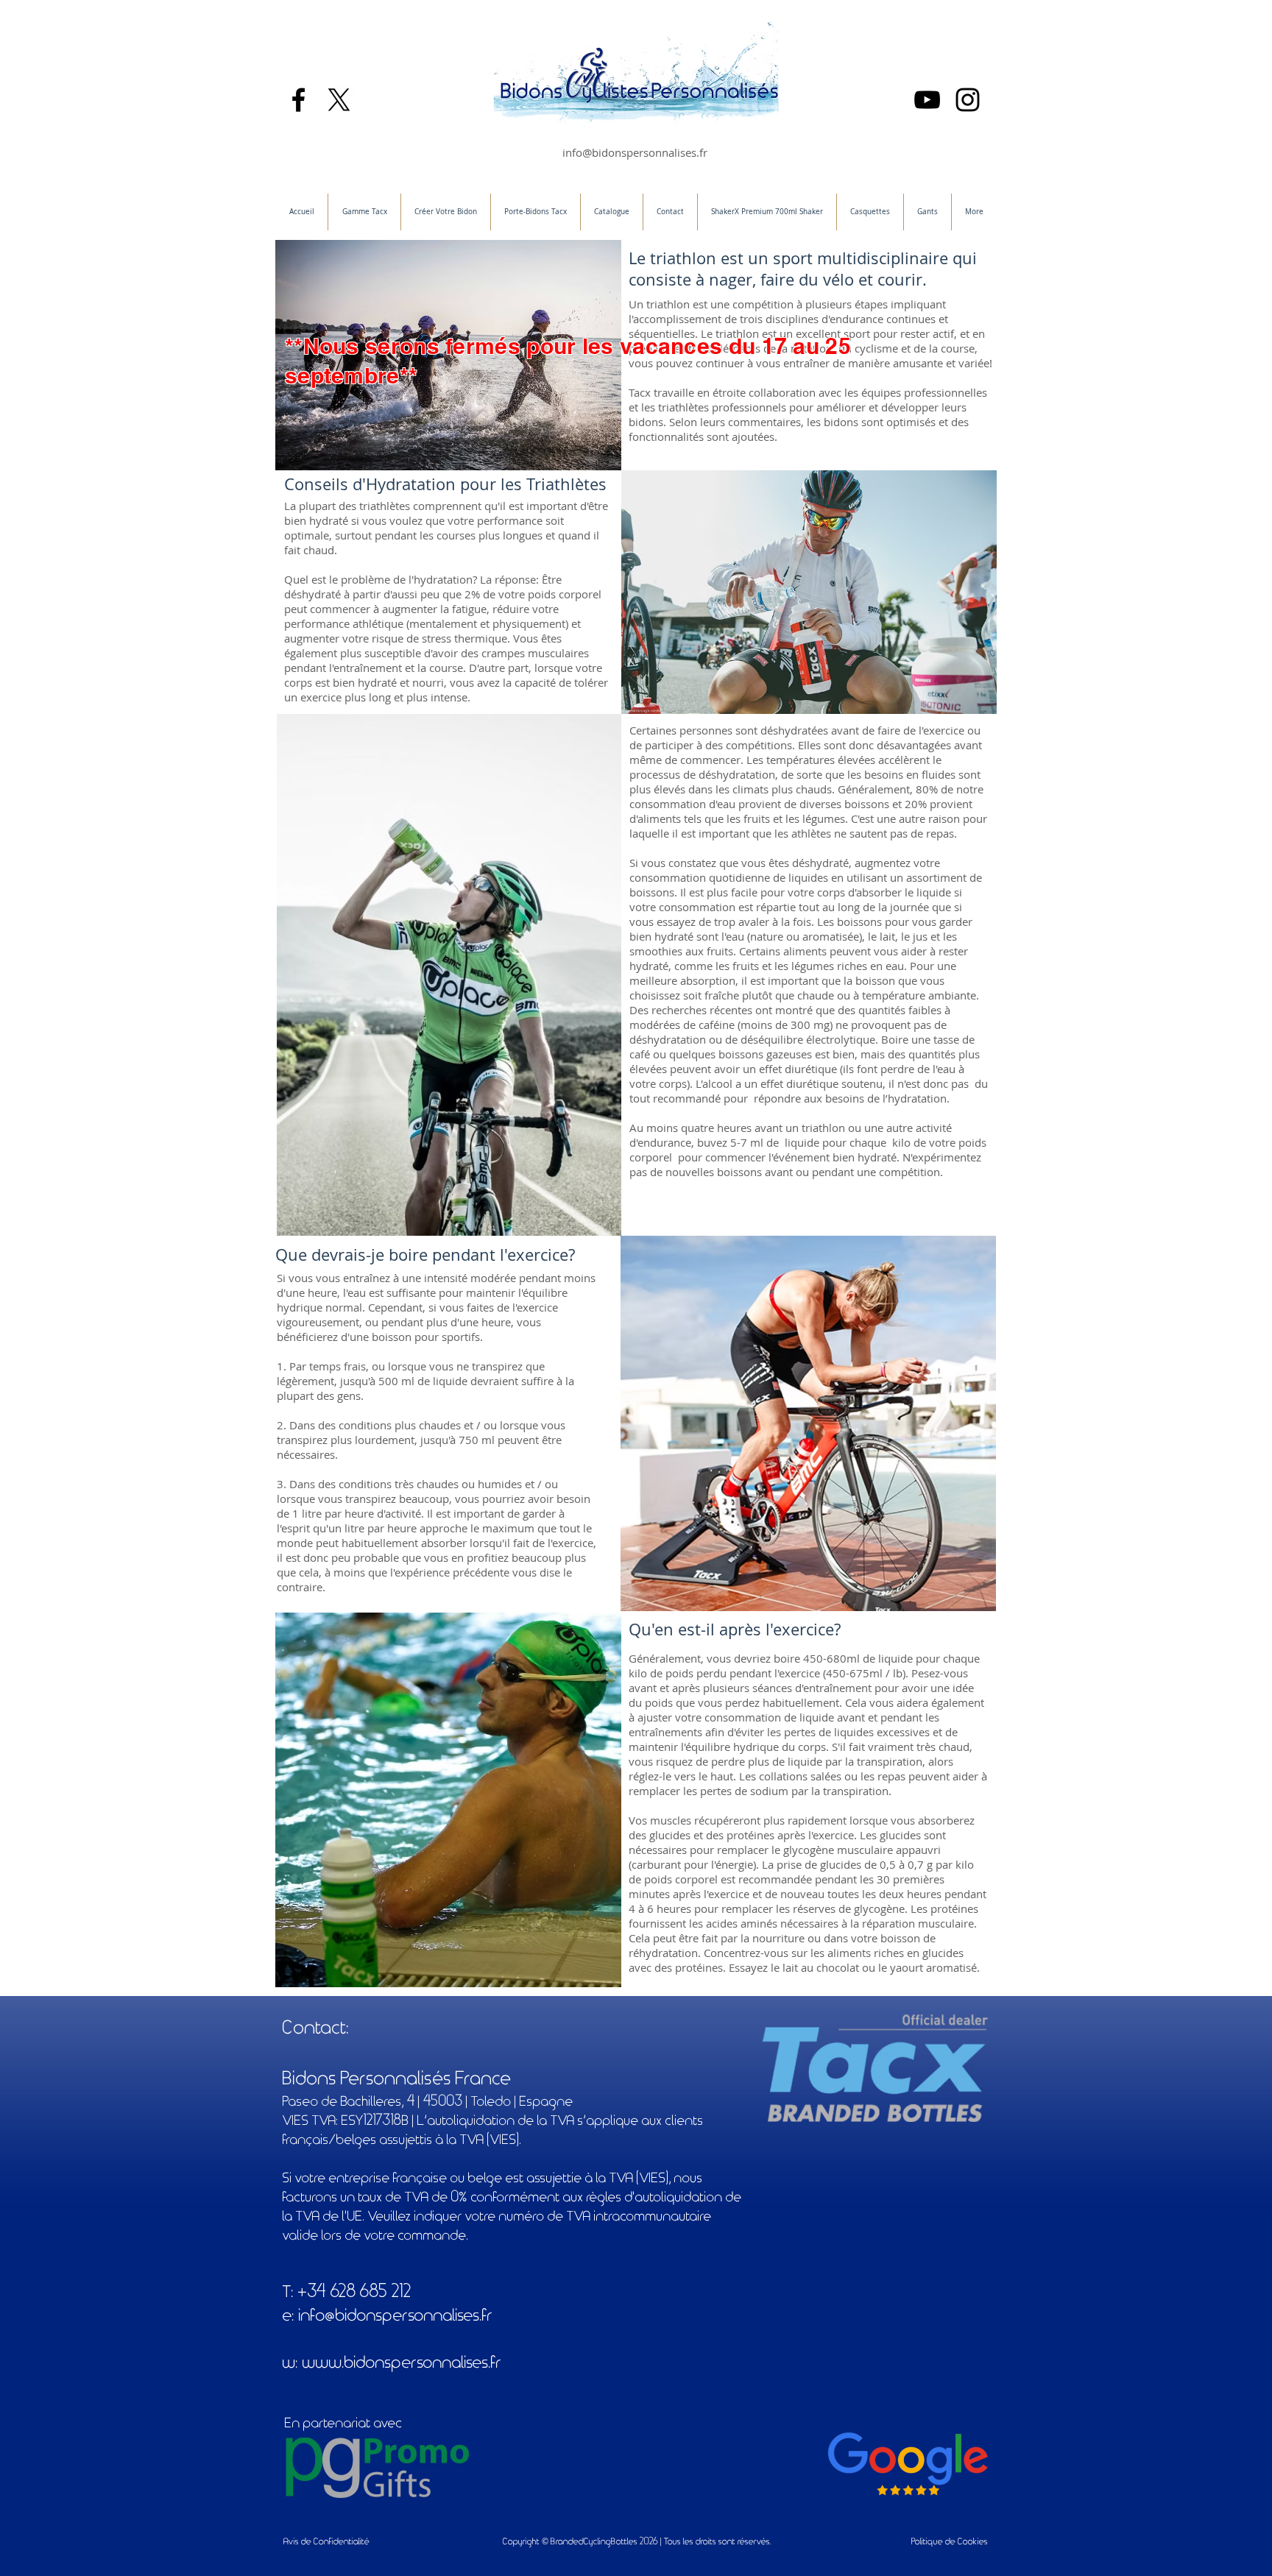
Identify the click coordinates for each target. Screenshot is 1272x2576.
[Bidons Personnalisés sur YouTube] (927, 100)
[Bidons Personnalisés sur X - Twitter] (339, 100)
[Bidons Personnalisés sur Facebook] (298, 100)
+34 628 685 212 (355, 2292)
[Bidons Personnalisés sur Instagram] (968, 100)
